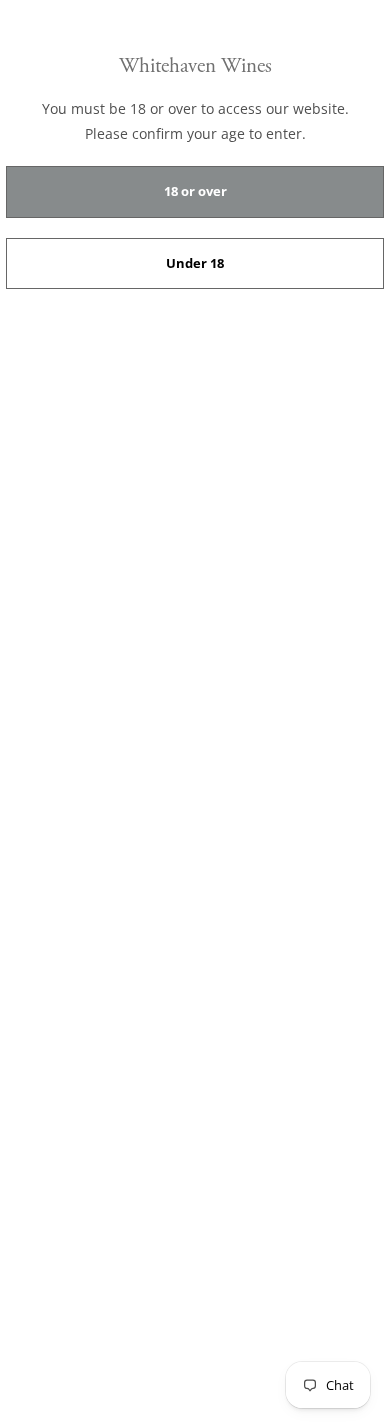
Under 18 (195, 263)
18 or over (195, 191)
